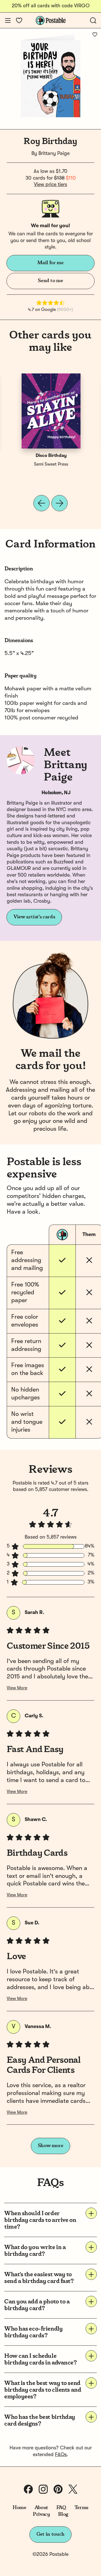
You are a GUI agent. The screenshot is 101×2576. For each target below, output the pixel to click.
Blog (63, 2514)
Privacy (41, 2514)
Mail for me (50, 263)
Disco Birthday (51, 456)
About (41, 2508)
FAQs (61, 2455)
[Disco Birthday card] (51, 411)
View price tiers (50, 185)
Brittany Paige (54, 154)
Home (19, 2508)
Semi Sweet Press (51, 464)
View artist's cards (34, 917)
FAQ (61, 2508)
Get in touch (50, 2534)
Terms (81, 2508)
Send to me (50, 281)
